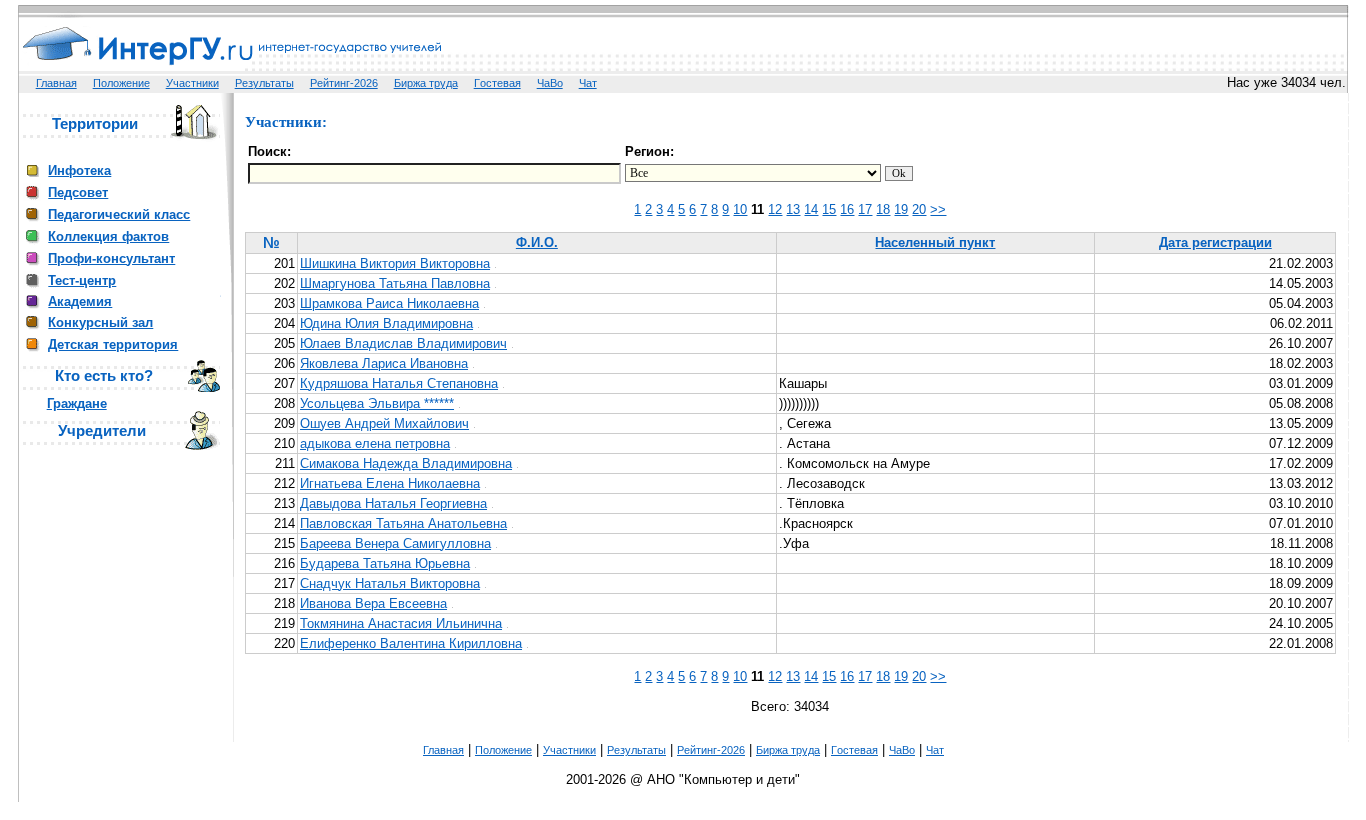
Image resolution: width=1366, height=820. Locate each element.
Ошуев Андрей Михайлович (384, 423)
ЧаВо (550, 83)
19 (901, 209)
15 (829, 209)
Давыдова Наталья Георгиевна (393, 503)
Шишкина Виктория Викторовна (395, 263)
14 (811, 209)
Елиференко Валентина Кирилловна (411, 643)
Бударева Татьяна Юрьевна (385, 563)
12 (775, 209)
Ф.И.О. (537, 242)
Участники (192, 83)
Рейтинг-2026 (344, 83)
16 (847, 209)
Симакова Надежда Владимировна (406, 463)
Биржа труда (426, 83)
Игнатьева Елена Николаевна (390, 483)
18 (883, 209)
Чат (588, 83)
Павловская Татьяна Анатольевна (403, 523)
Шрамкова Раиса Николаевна (389, 303)
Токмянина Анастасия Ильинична (401, 623)
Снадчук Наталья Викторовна (390, 583)
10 (740, 209)
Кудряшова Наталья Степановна (399, 383)
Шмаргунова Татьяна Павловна (395, 283)
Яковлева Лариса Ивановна (384, 363)
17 (865, 209)
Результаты (264, 83)
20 (919, 209)
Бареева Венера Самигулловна (395, 543)
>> (938, 209)
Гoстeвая (497, 83)
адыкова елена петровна (375, 443)
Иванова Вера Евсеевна (373, 603)
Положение (121, 83)
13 (793, 209)
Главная (56, 83)
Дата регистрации (1215, 242)
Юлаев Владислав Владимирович (403, 343)
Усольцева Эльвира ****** (377, 403)
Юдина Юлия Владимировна (386, 323)
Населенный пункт (935, 242)
